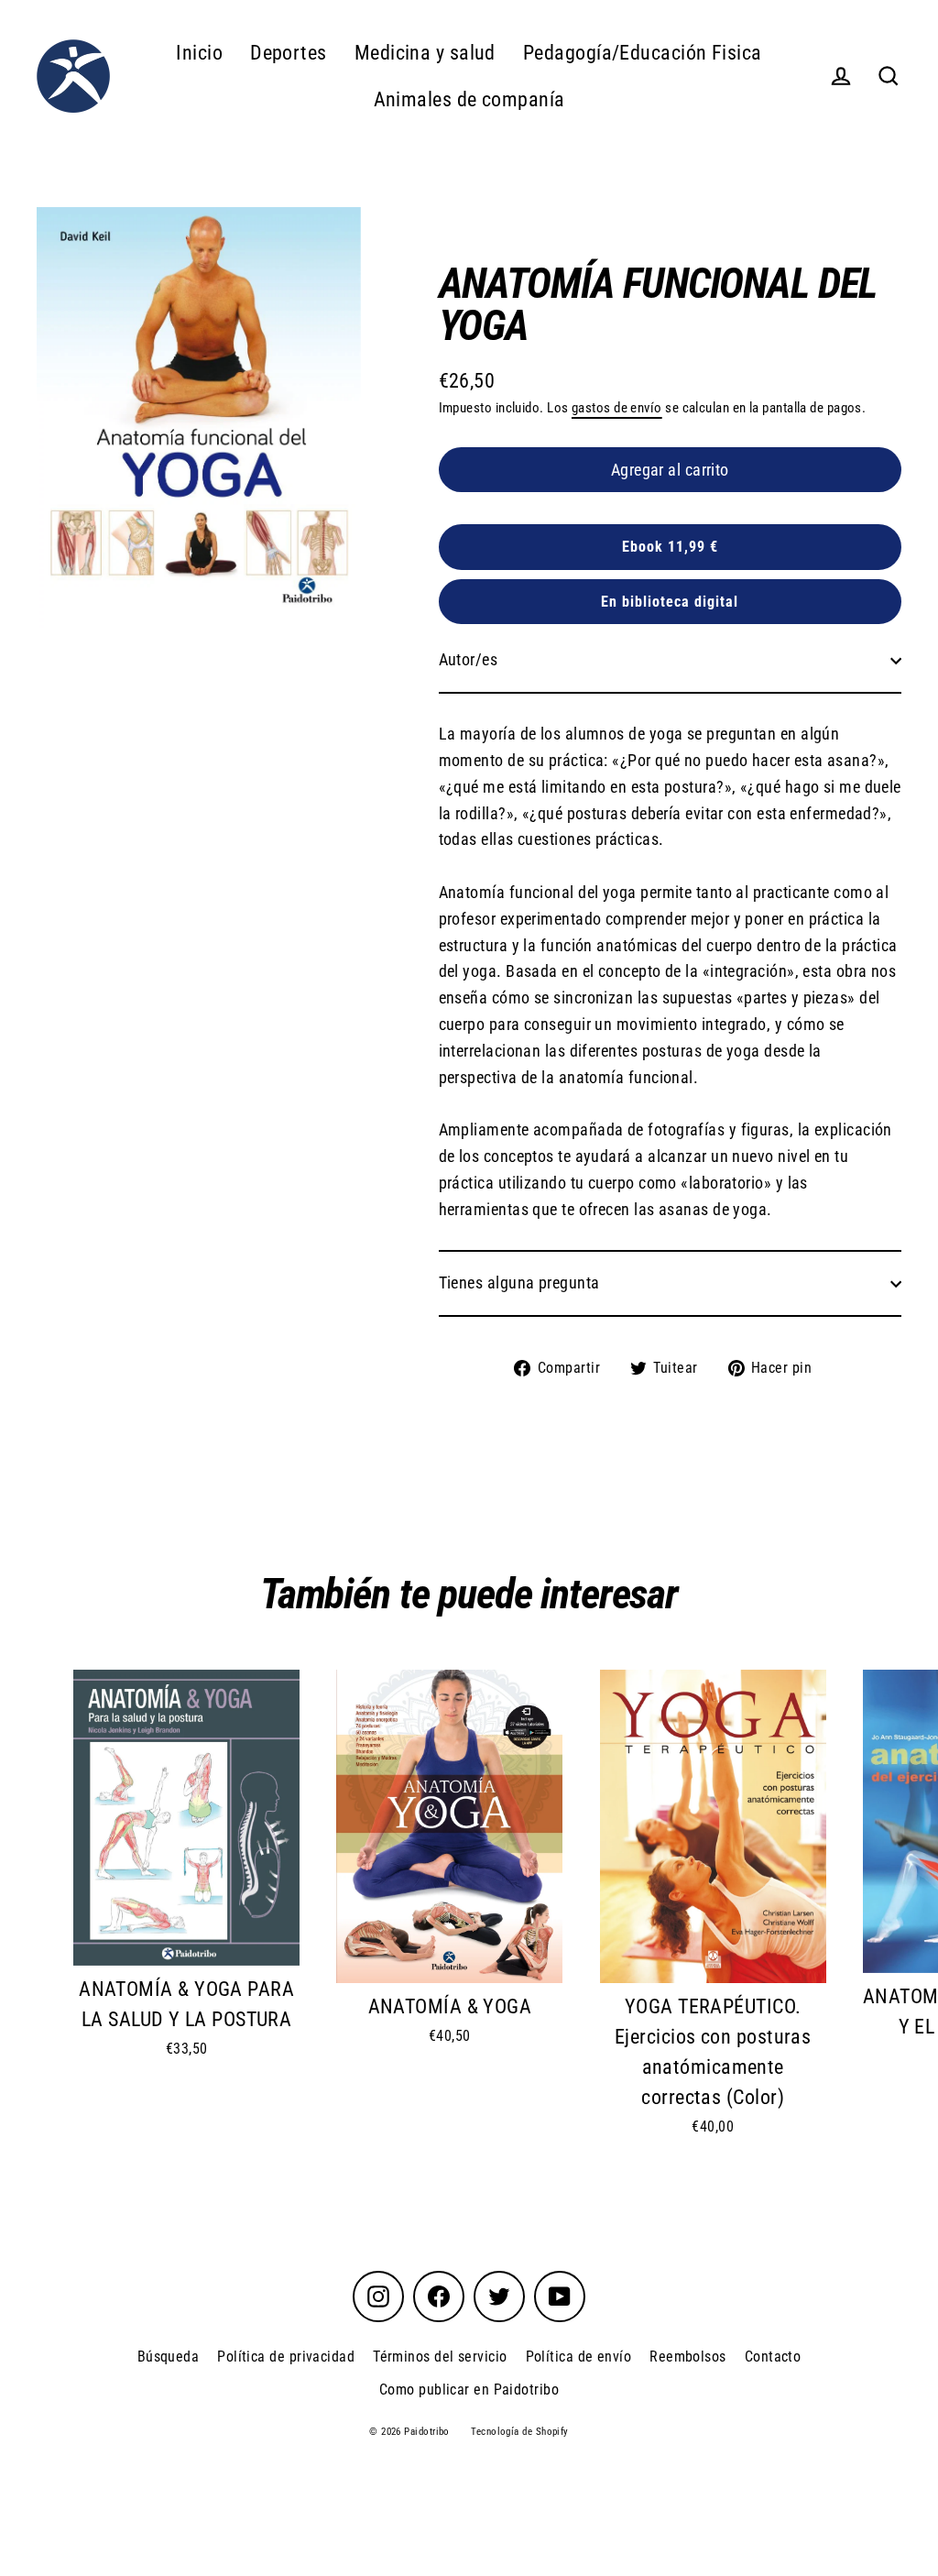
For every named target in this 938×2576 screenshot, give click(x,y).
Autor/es (469, 659)
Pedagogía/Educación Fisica (643, 53)
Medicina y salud (425, 53)
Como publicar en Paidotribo (469, 2390)
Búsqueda (169, 2357)
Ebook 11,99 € (670, 547)
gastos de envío (617, 408)
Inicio (199, 53)
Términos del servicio (440, 2357)
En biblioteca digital (670, 602)
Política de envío (579, 2357)
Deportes (289, 53)
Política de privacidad (286, 2357)
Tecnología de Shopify (519, 2432)
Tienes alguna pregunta (519, 1283)
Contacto (773, 2357)
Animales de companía (469, 99)
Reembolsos (688, 2357)
